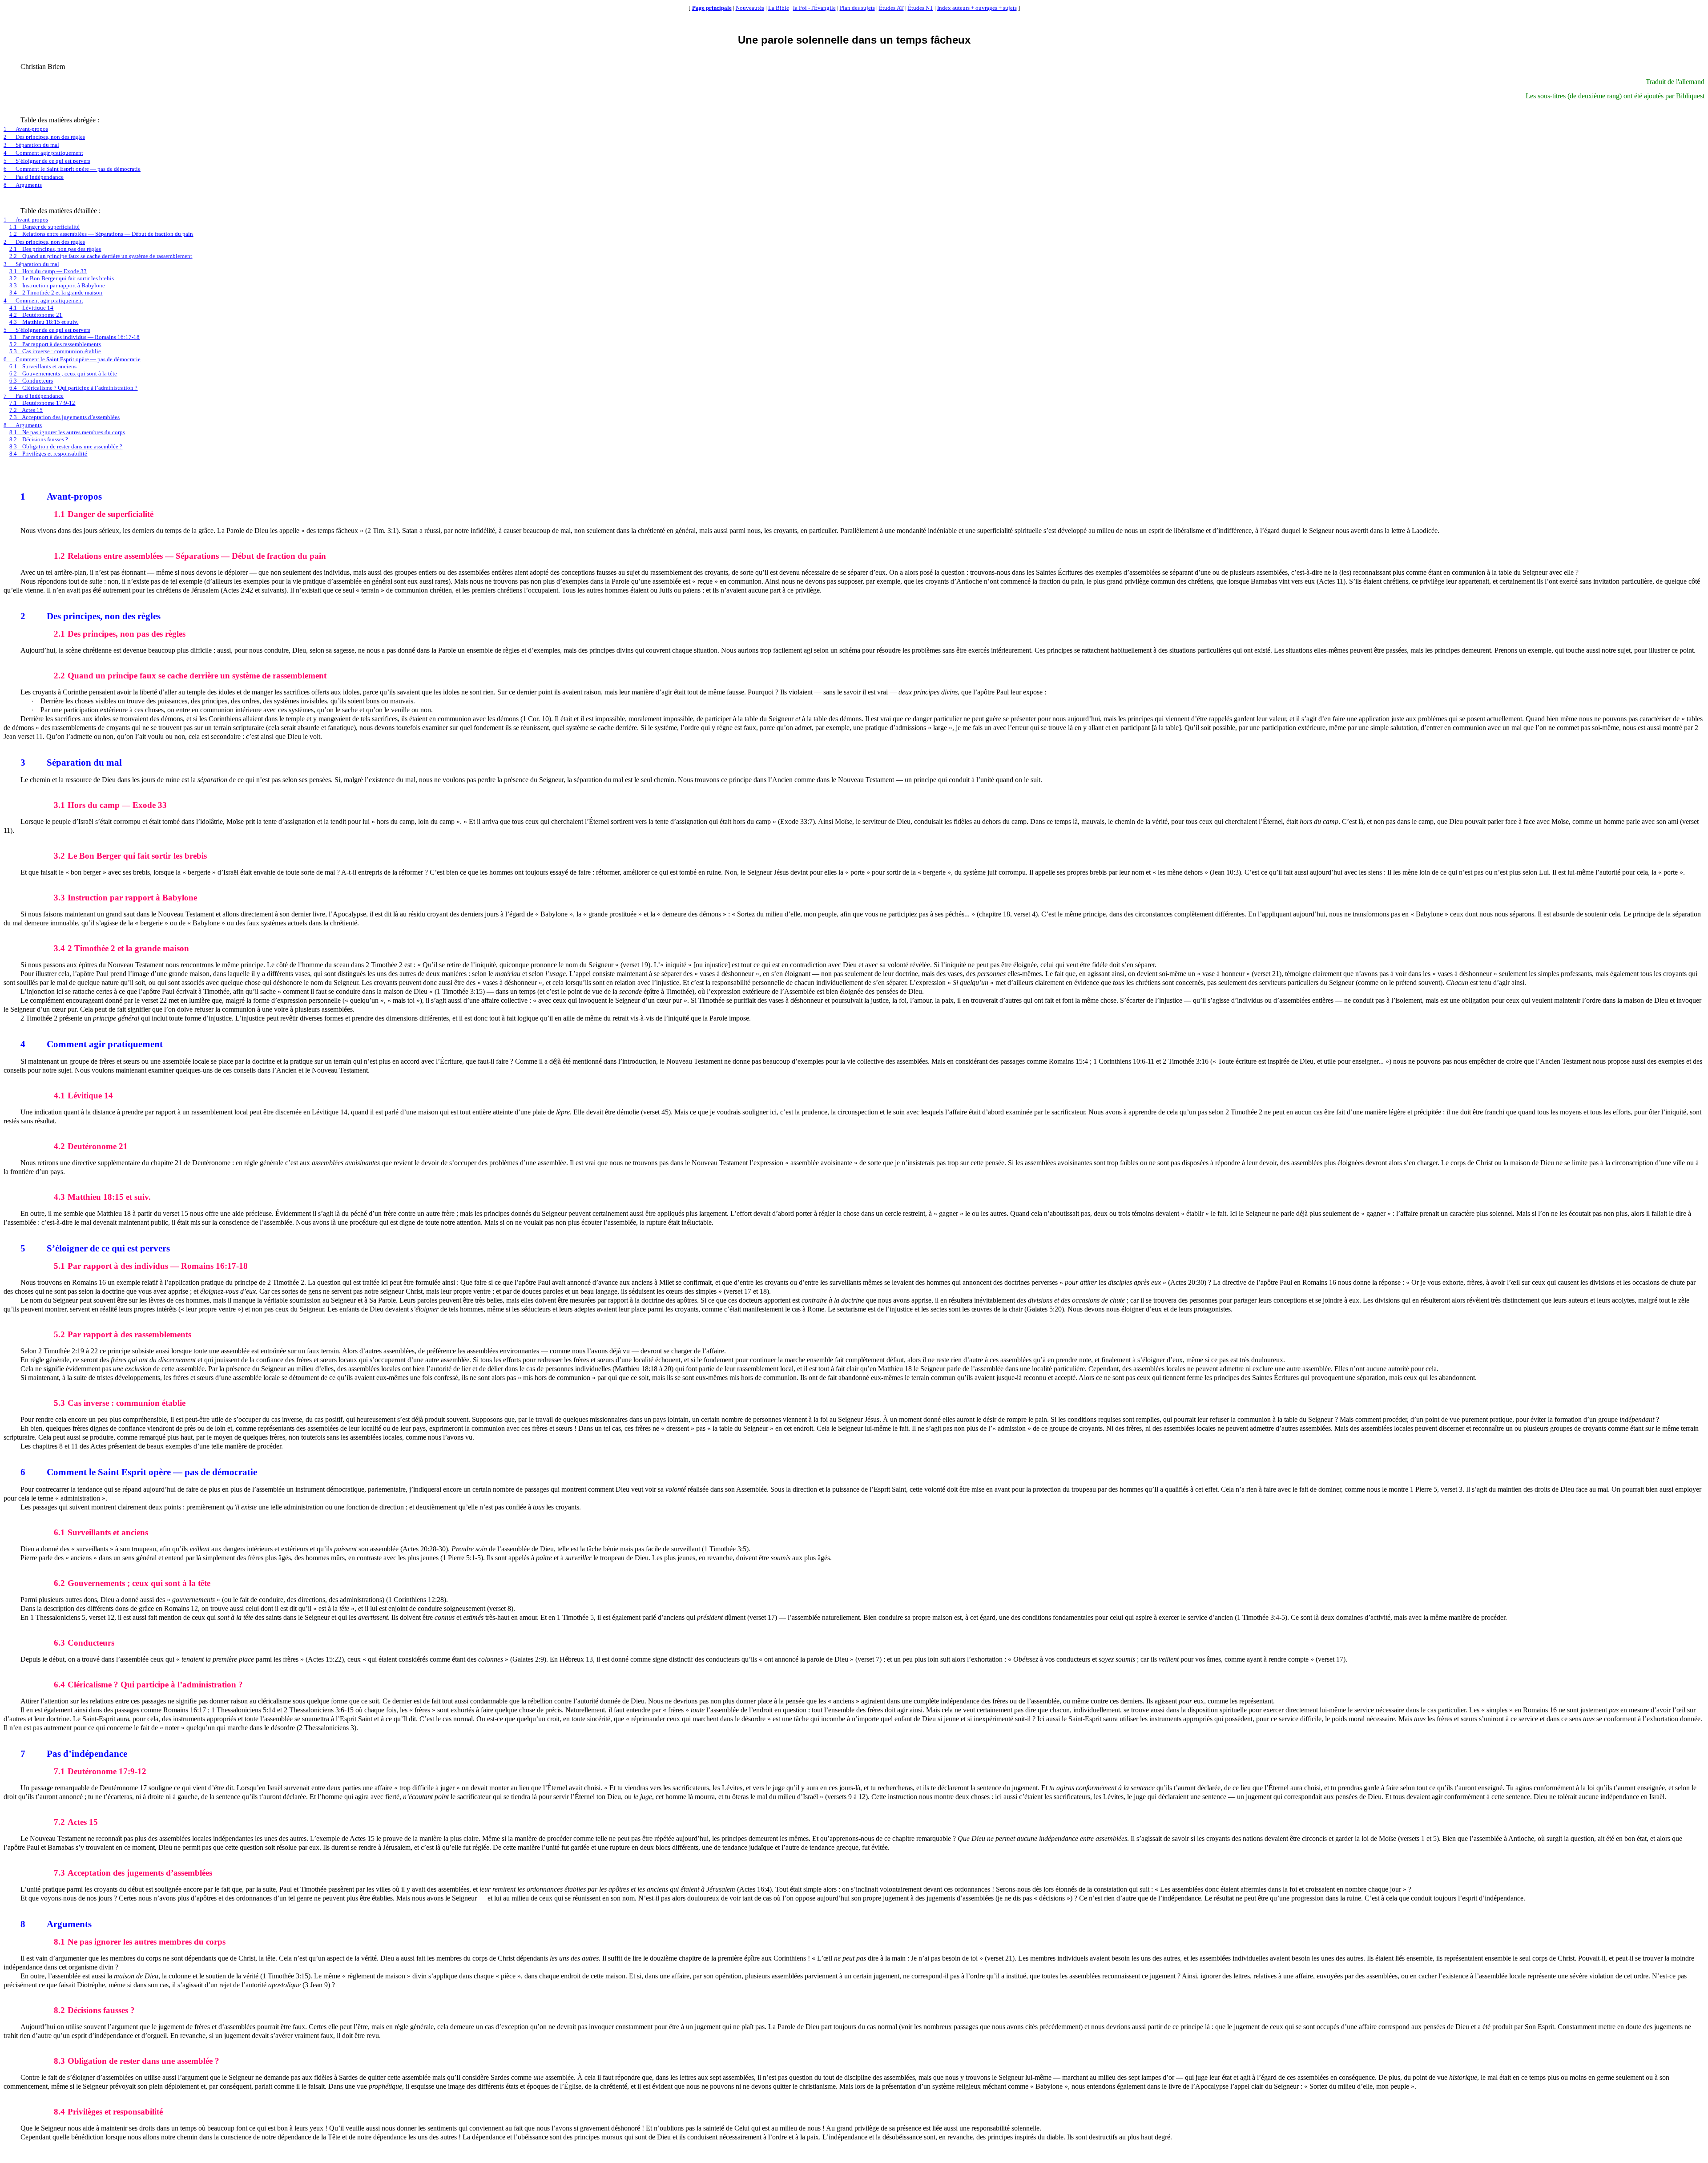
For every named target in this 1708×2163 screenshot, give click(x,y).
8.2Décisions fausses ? (39, 439)
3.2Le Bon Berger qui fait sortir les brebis (62, 278)
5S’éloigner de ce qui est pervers (47, 161)
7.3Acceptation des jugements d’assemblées (64, 417)
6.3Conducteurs (31, 381)
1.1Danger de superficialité (44, 227)
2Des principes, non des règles (44, 137)
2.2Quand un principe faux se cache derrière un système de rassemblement (101, 256)
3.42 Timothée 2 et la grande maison (56, 293)
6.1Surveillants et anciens (43, 366)
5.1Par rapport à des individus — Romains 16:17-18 (75, 337)
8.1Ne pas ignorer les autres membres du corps (67, 432)
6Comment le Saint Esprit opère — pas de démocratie (72, 169)
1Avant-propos (26, 129)
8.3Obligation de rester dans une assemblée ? (66, 446)
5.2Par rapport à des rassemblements (55, 344)
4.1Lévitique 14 (31, 308)
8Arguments (23, 185)
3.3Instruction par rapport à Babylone (57, 285)
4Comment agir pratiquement (43, 153)
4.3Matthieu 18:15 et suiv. (44, 322)
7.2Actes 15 (26, 410)
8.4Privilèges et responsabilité (48, 454)
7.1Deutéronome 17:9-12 (42, 403)
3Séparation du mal (31, 145)
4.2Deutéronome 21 (36, 315)
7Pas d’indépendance (34, 177)
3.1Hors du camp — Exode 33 (48, 271)
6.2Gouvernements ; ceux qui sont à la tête (63, 373)
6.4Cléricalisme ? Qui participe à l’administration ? (73, 388)
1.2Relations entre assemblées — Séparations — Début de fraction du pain (101, 234)
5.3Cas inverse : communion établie (55, 351)
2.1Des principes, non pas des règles (55, 249)
